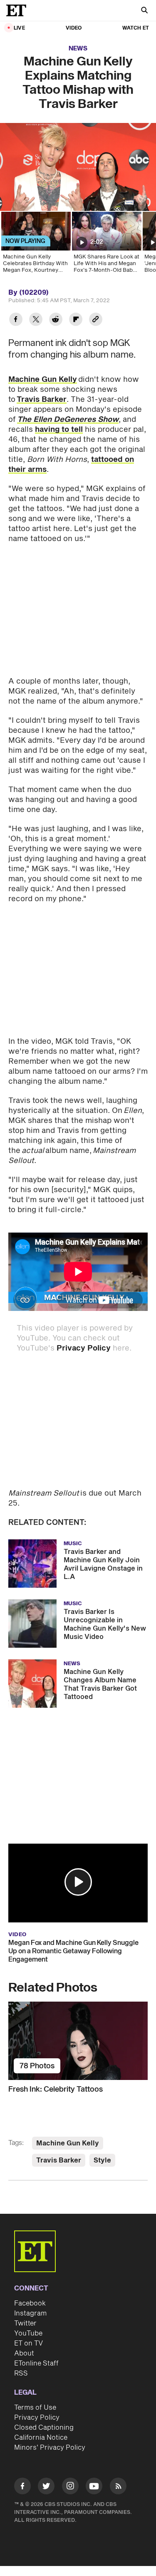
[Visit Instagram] (70, 2487)
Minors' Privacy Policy (50, 2448)
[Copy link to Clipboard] (96, 320)
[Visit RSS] (118, 2487)
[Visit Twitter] (46, 2487)
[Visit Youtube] (94, 2486)
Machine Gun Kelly (43, 380)
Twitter (25, 2323)
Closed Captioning (44, 2428)
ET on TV (28, 2343)
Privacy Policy (84, 1348)
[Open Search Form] (144, 11)
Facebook (30, 2303)
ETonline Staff (36, 2363)
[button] (78, 1882)
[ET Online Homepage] (19, 10)
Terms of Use (35, 2408)
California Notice (41, 2438)
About (24, 2353)
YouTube (28, 2333)
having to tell (59, 430)
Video (74, 28)
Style (102, 2160)
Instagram (30, 2313)
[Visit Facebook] (22, 2487)
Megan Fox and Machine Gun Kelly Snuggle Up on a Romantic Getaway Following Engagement (73, 1951)
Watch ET (136, 28)
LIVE (19, 28)
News (78, 49)
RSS (21, 2373)
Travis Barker (42, 400)
